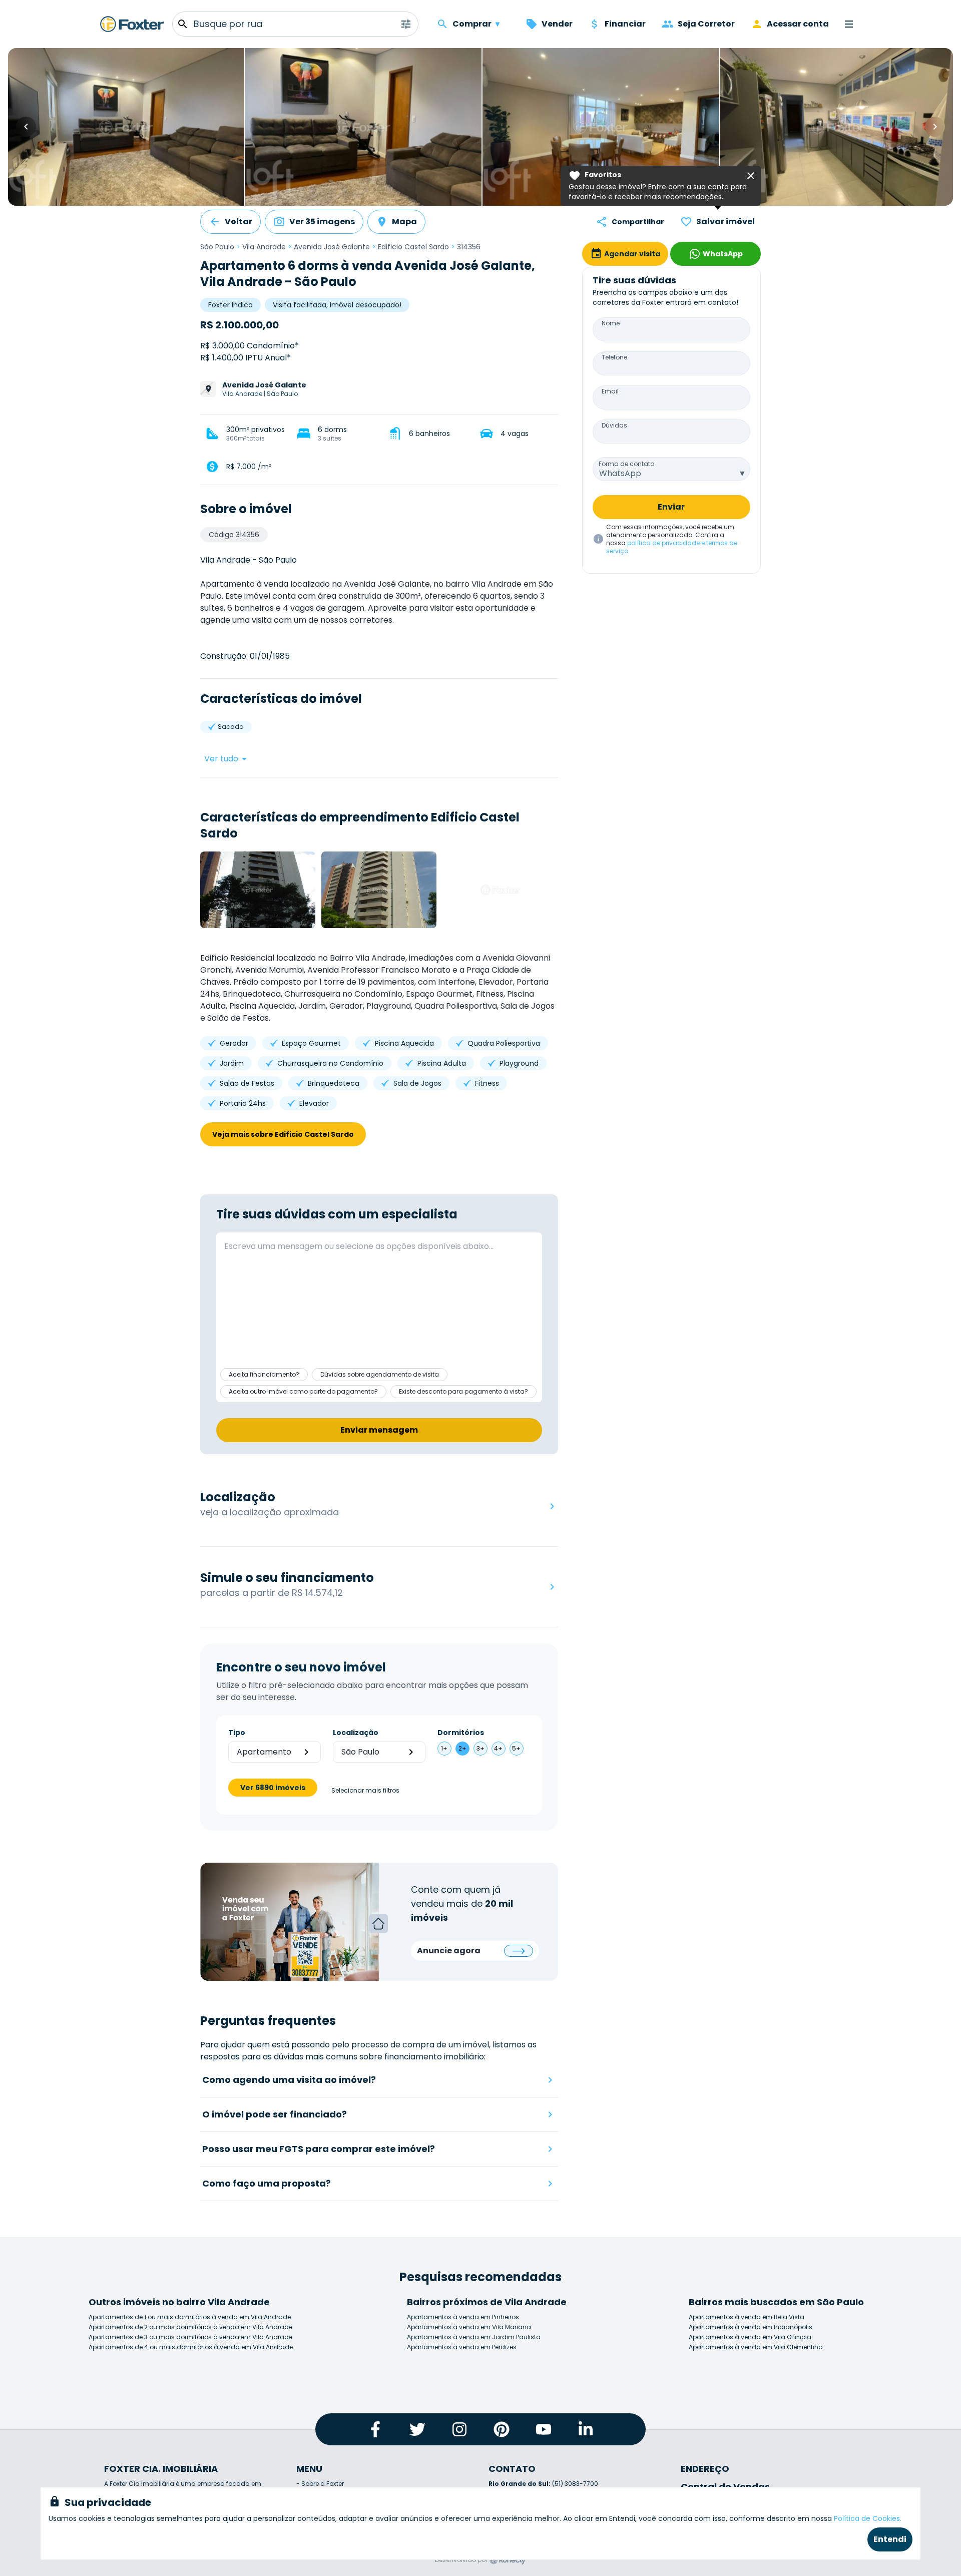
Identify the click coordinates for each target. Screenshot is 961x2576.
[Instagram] (459, 2429)
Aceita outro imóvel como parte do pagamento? (303, 1391)
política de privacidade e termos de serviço (672, 547)
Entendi (890, 2539)
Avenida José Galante (332, 247)
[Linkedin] (586, 2429)
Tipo (237, 1733)
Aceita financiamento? (264, 1374)
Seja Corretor (706, 24)
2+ (462, 1748)
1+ (444, 1748)
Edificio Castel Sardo (413, 247)
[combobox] (671, 469)
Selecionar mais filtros (365, 1791)
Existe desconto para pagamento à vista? (463, 1391)
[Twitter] (417, 2429)
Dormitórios (461, 1733)
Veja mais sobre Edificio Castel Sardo (283, 1134)
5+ (516, 1748)
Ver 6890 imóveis (273, 1788)
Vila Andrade (264, 247)
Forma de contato (626, 464)
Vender (557, 24)
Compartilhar (638, 222)
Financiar (625, 24)
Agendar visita (632, 254)
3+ (480, 1748)
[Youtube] (544, 2429)
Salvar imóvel (726, 222)
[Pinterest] (502, 2429)
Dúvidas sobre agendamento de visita (380, 1374)
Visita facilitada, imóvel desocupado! (337, 305)
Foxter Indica (230, 305)
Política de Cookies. (868, 2518)
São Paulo (217, 247)
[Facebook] (375, 2429)
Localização (356, 1733)
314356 (469, 247)
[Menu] (849, 24)
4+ (498, 1748)
